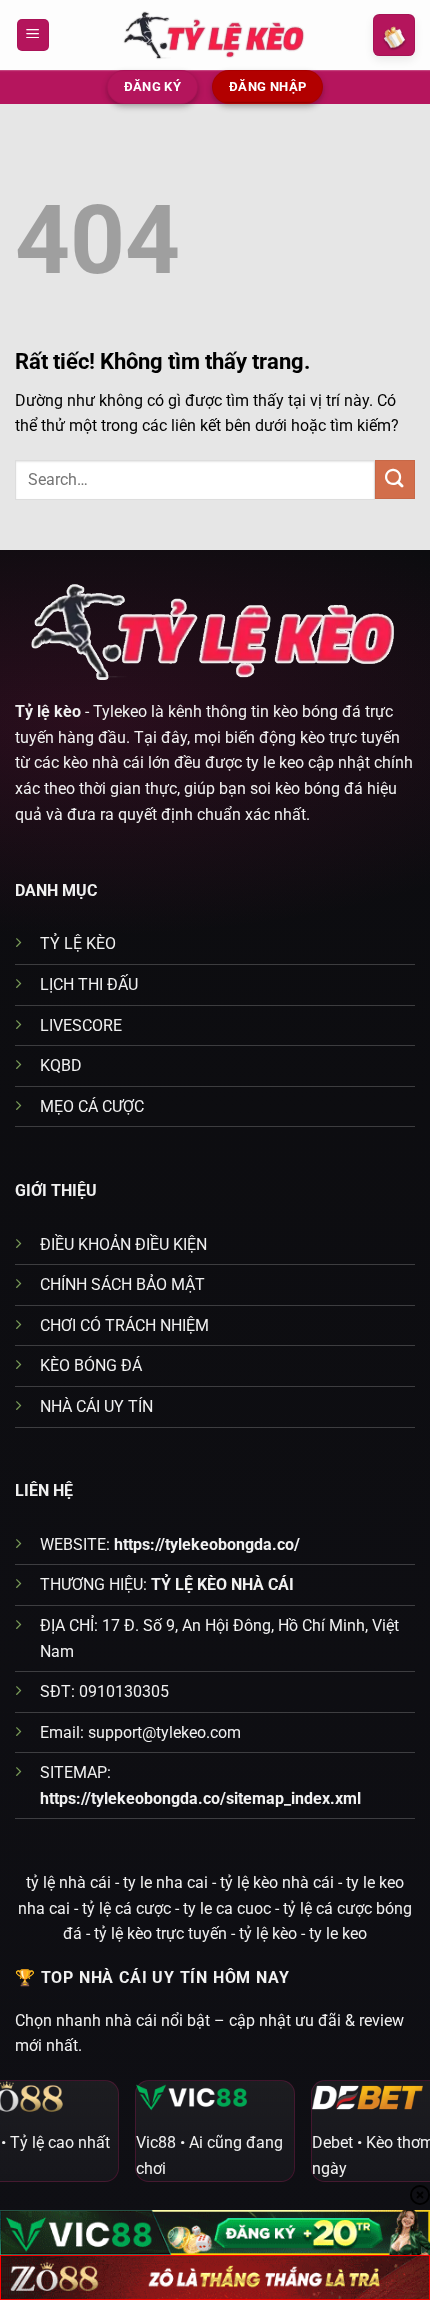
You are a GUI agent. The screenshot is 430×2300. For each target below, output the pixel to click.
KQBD (61, 1065)
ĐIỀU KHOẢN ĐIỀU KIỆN (123, 1244)
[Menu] (33, 35)
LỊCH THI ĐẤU (89, 984)
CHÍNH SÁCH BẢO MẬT (122, 1284)
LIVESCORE (81, 1025)
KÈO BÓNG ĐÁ (91, 1365)
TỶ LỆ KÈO (78, 943)
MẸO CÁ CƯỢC (92, 1106)
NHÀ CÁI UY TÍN (96, 1406)
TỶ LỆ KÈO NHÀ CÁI (222, 1584)
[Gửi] (395, 479)
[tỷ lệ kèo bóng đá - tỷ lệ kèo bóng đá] (215, 34)
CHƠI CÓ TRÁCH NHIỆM (124, 1325)
